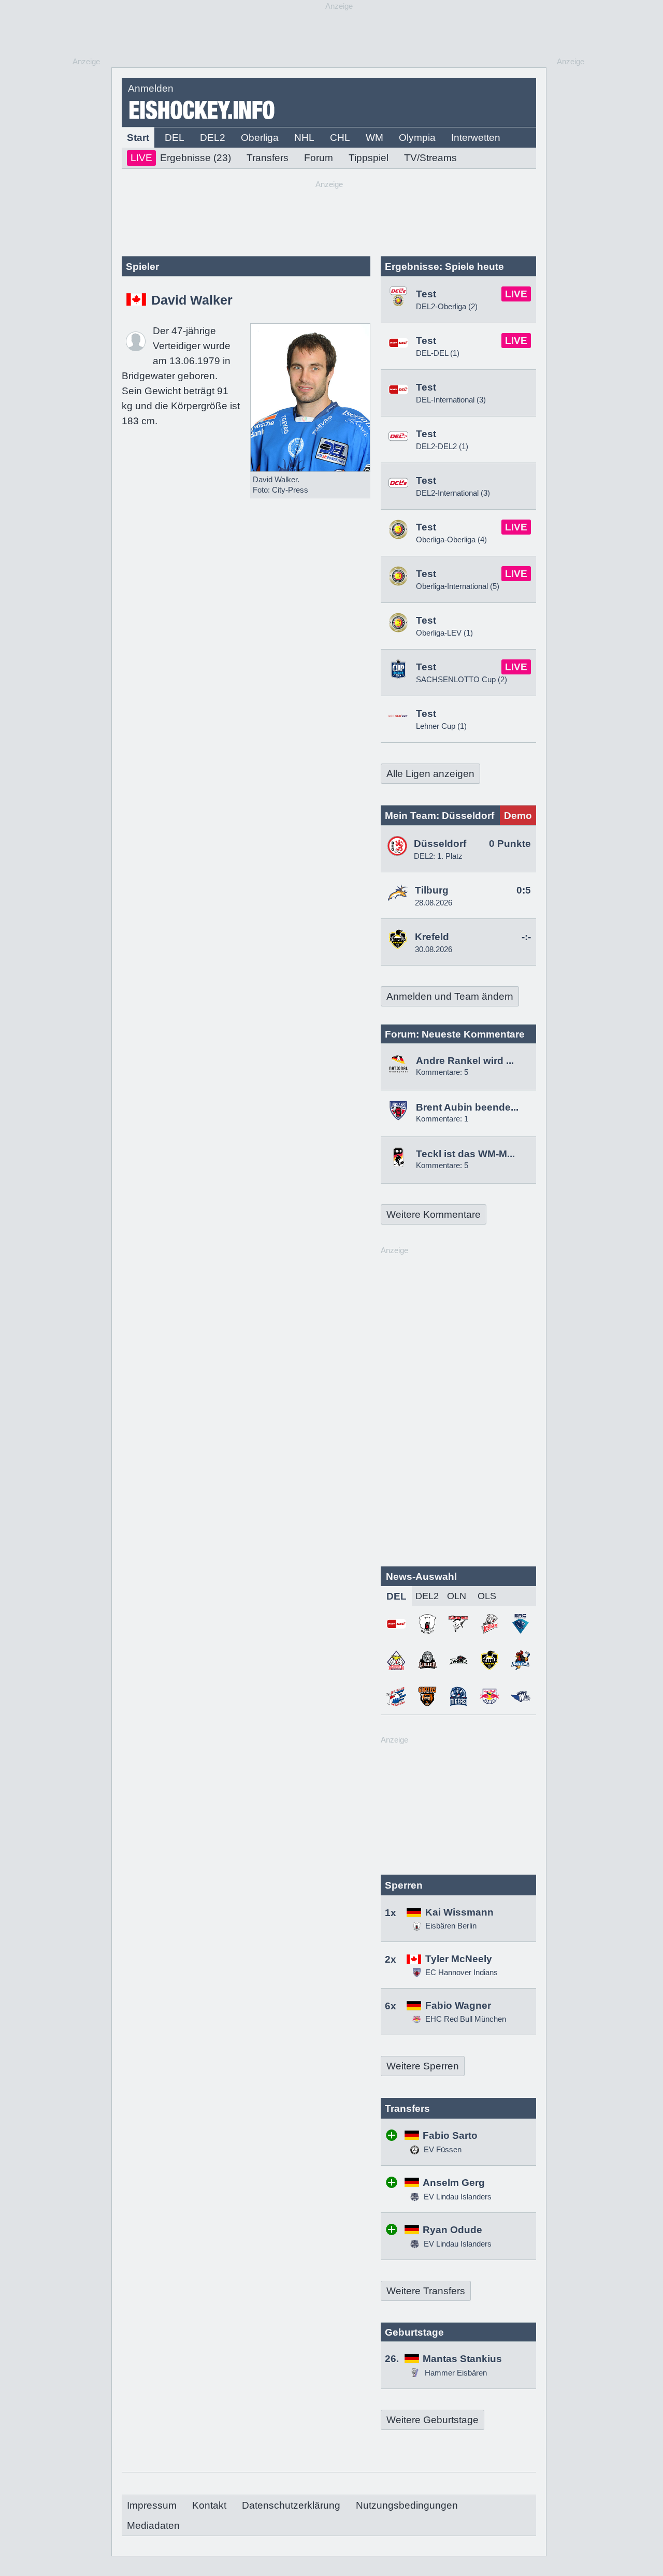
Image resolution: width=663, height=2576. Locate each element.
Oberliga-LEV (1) (444, 633)
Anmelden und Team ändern (450, 996)
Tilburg (432, 890)
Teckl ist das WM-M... (465, 1154)
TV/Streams (430, 158)
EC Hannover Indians (462, 1972)
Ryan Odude (452, 2230)
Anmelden (151, 88)
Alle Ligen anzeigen (430, 774)
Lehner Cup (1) (441, 726)
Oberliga (260, 138)
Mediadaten (153, 2525)
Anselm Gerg (454, 2183)
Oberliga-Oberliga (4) (451, 539)
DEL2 (213, 138)
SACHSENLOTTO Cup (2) (462, 679)
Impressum (152, 2505)
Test (426, 294)
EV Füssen (442, 2149)
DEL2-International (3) (453, 493)
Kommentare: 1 (442, 1119)
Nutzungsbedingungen (407, 2505)
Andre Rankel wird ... (465, 1061)
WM (374, 138)
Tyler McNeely (459, 1959)
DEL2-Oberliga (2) (447, 306)
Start (138, 138)
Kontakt (209, 2505)
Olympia (417, 138)
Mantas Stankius (462, 2359)
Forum (319, 158)
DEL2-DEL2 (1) (442, 446)
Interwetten (476, 138)
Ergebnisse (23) (181, 158)
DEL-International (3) (451, 400)
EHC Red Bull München (466, 2019)
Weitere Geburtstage (433, 2420)
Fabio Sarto (450, 2135)
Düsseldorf (440, 844)
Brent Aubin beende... (467, 1107)
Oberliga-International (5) (458, 586)
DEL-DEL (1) (438, 353)
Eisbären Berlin (451, 1926)
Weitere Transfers (426, 2291)
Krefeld (432, 937)
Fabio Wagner (458, 2005)
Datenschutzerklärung (291, 2505)
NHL (304, 138)
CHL (340, 138)
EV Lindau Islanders (457, 2197)
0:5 (524, 890)
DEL (175, 138)
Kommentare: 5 (442, 1072)
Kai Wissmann (459, 1912)
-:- (526, 937)
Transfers (268, 158)
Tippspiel (369, 158)
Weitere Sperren (423, 2066)
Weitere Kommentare (434, 1214)
